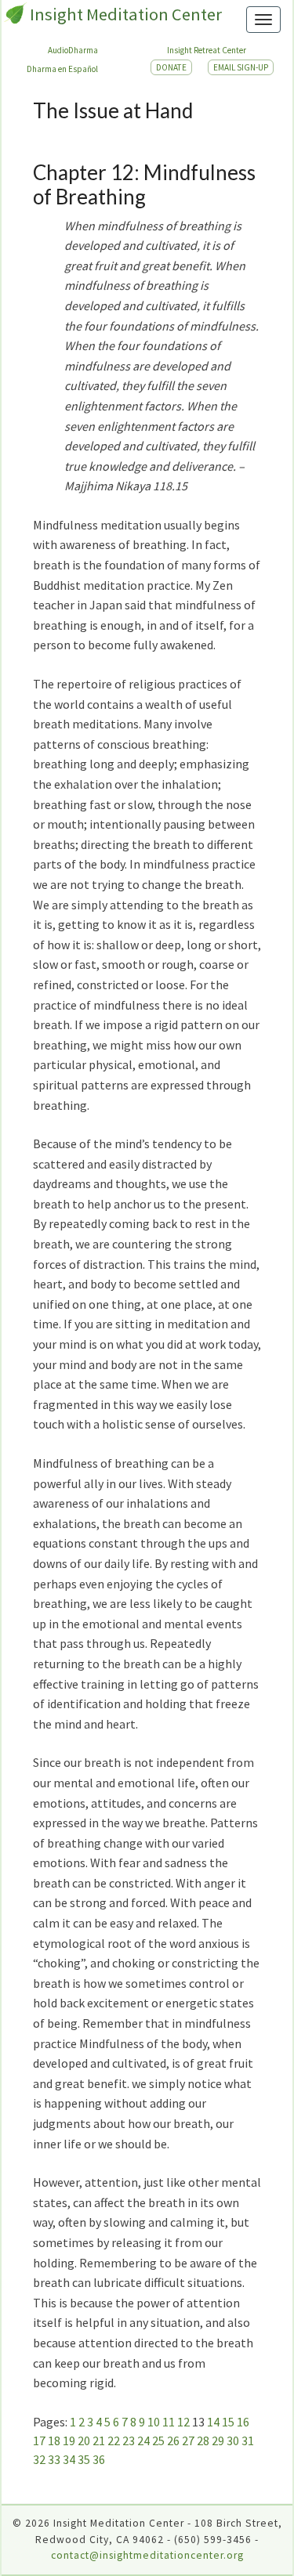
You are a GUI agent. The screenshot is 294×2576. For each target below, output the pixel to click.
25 (158, 2441)
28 (203, 2441)
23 (129, 2441)
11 (169, 2422)
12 (183, 2422)
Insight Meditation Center (126, 14)
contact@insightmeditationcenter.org (147, 2555)
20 (84, 2441)
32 (39, 2459)
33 (54, 2459)
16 (243, 2422)
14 (213, 2422)
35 (84, 2459)
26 (173, 2441)
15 (228, 2422)
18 (54, 2441)
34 (69, 2459)
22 (114, 2441)
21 (99, 2441)
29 (218, 2441)
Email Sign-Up (241, 67)
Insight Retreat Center (207, 50)
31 (248, 2441)
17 (39, 2441)
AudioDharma (73, 50)
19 (69, 2441)
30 (233, 2441)
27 (188, 2441)
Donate (171, 67)
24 (143, 2441)
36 (99, 2459)
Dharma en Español (62, 69)
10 (154, 2422)
